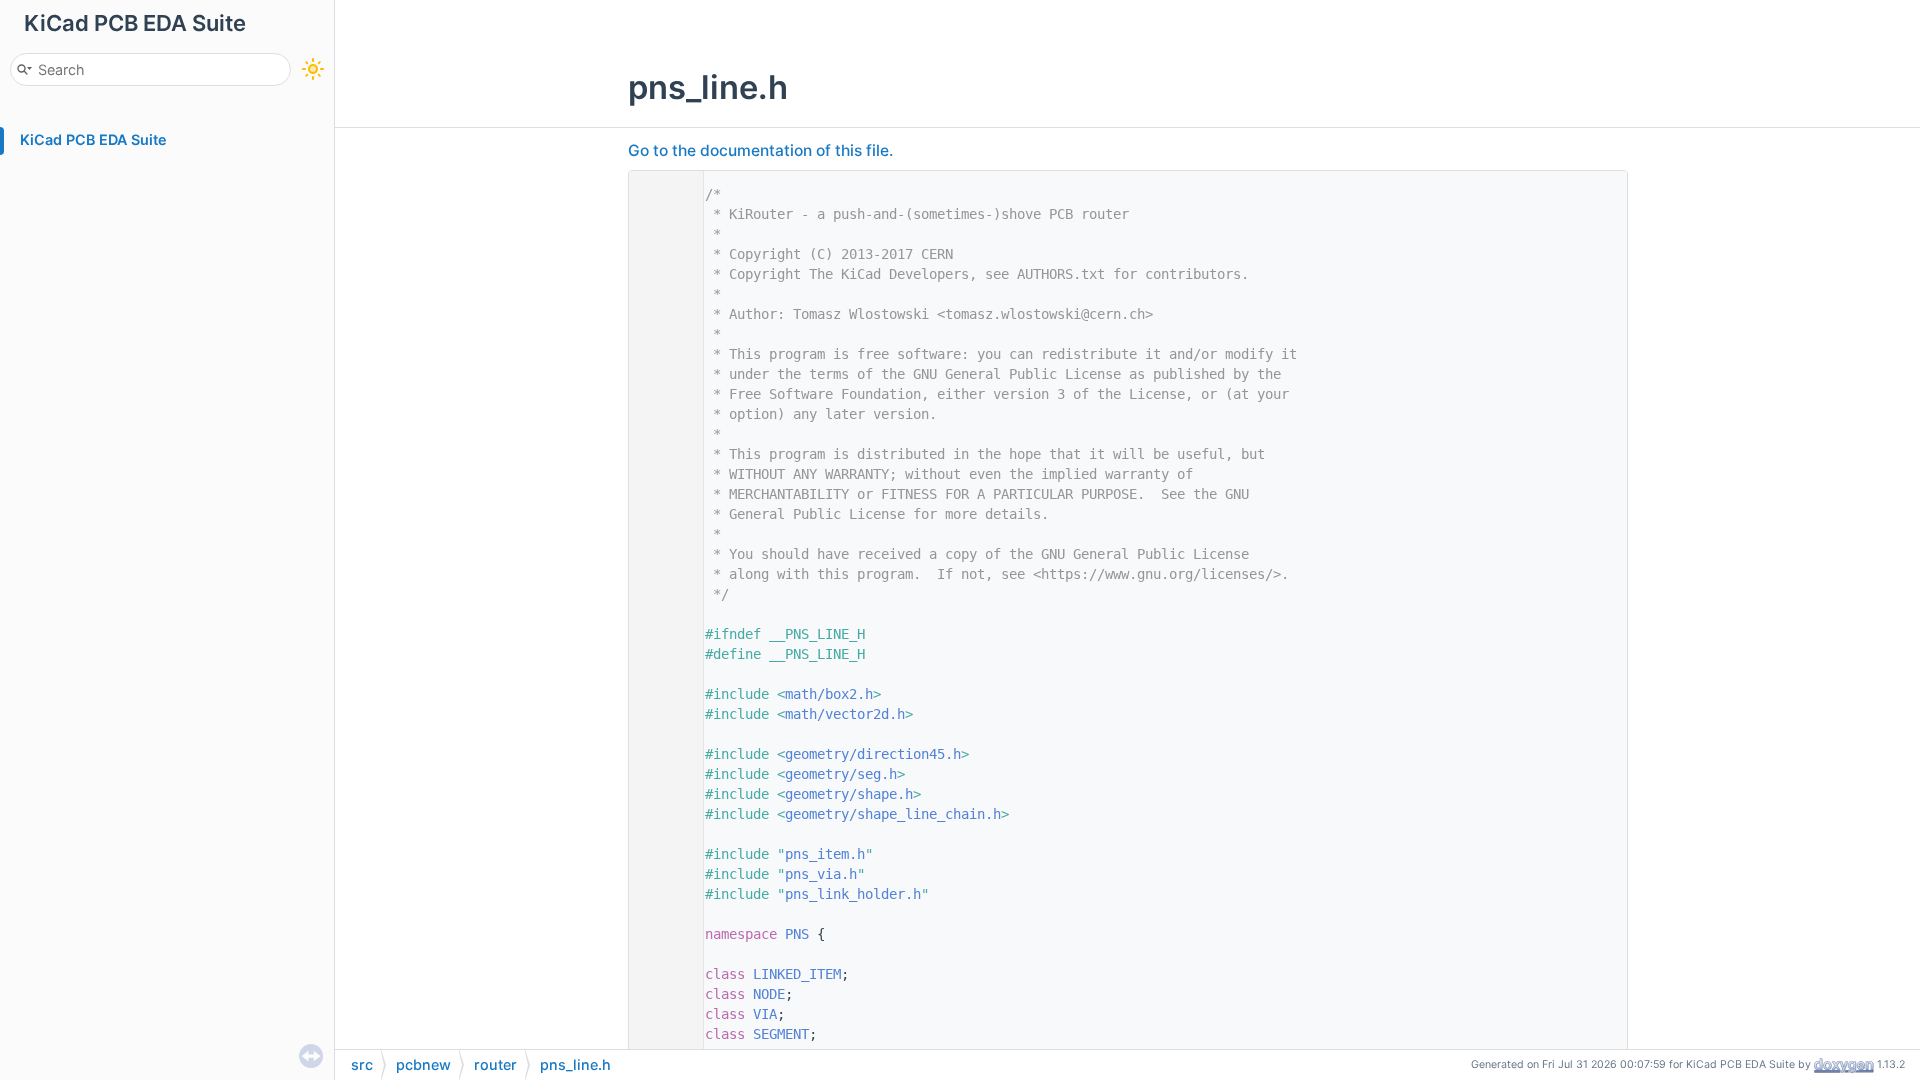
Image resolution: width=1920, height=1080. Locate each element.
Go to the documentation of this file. (760, 150)
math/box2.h (829, 694)
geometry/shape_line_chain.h (893, 814)
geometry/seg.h (841, 774)
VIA (765, 1014)
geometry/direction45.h (873, 754)
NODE (769, 994)
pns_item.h (825, 854)
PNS (797, 934)
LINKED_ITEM (797, 974)
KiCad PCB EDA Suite (93, 139)
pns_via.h (821, 874)
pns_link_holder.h (853, 894)
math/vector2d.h (845, 714)
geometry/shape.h (849, 794)
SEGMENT (781, 1034)
